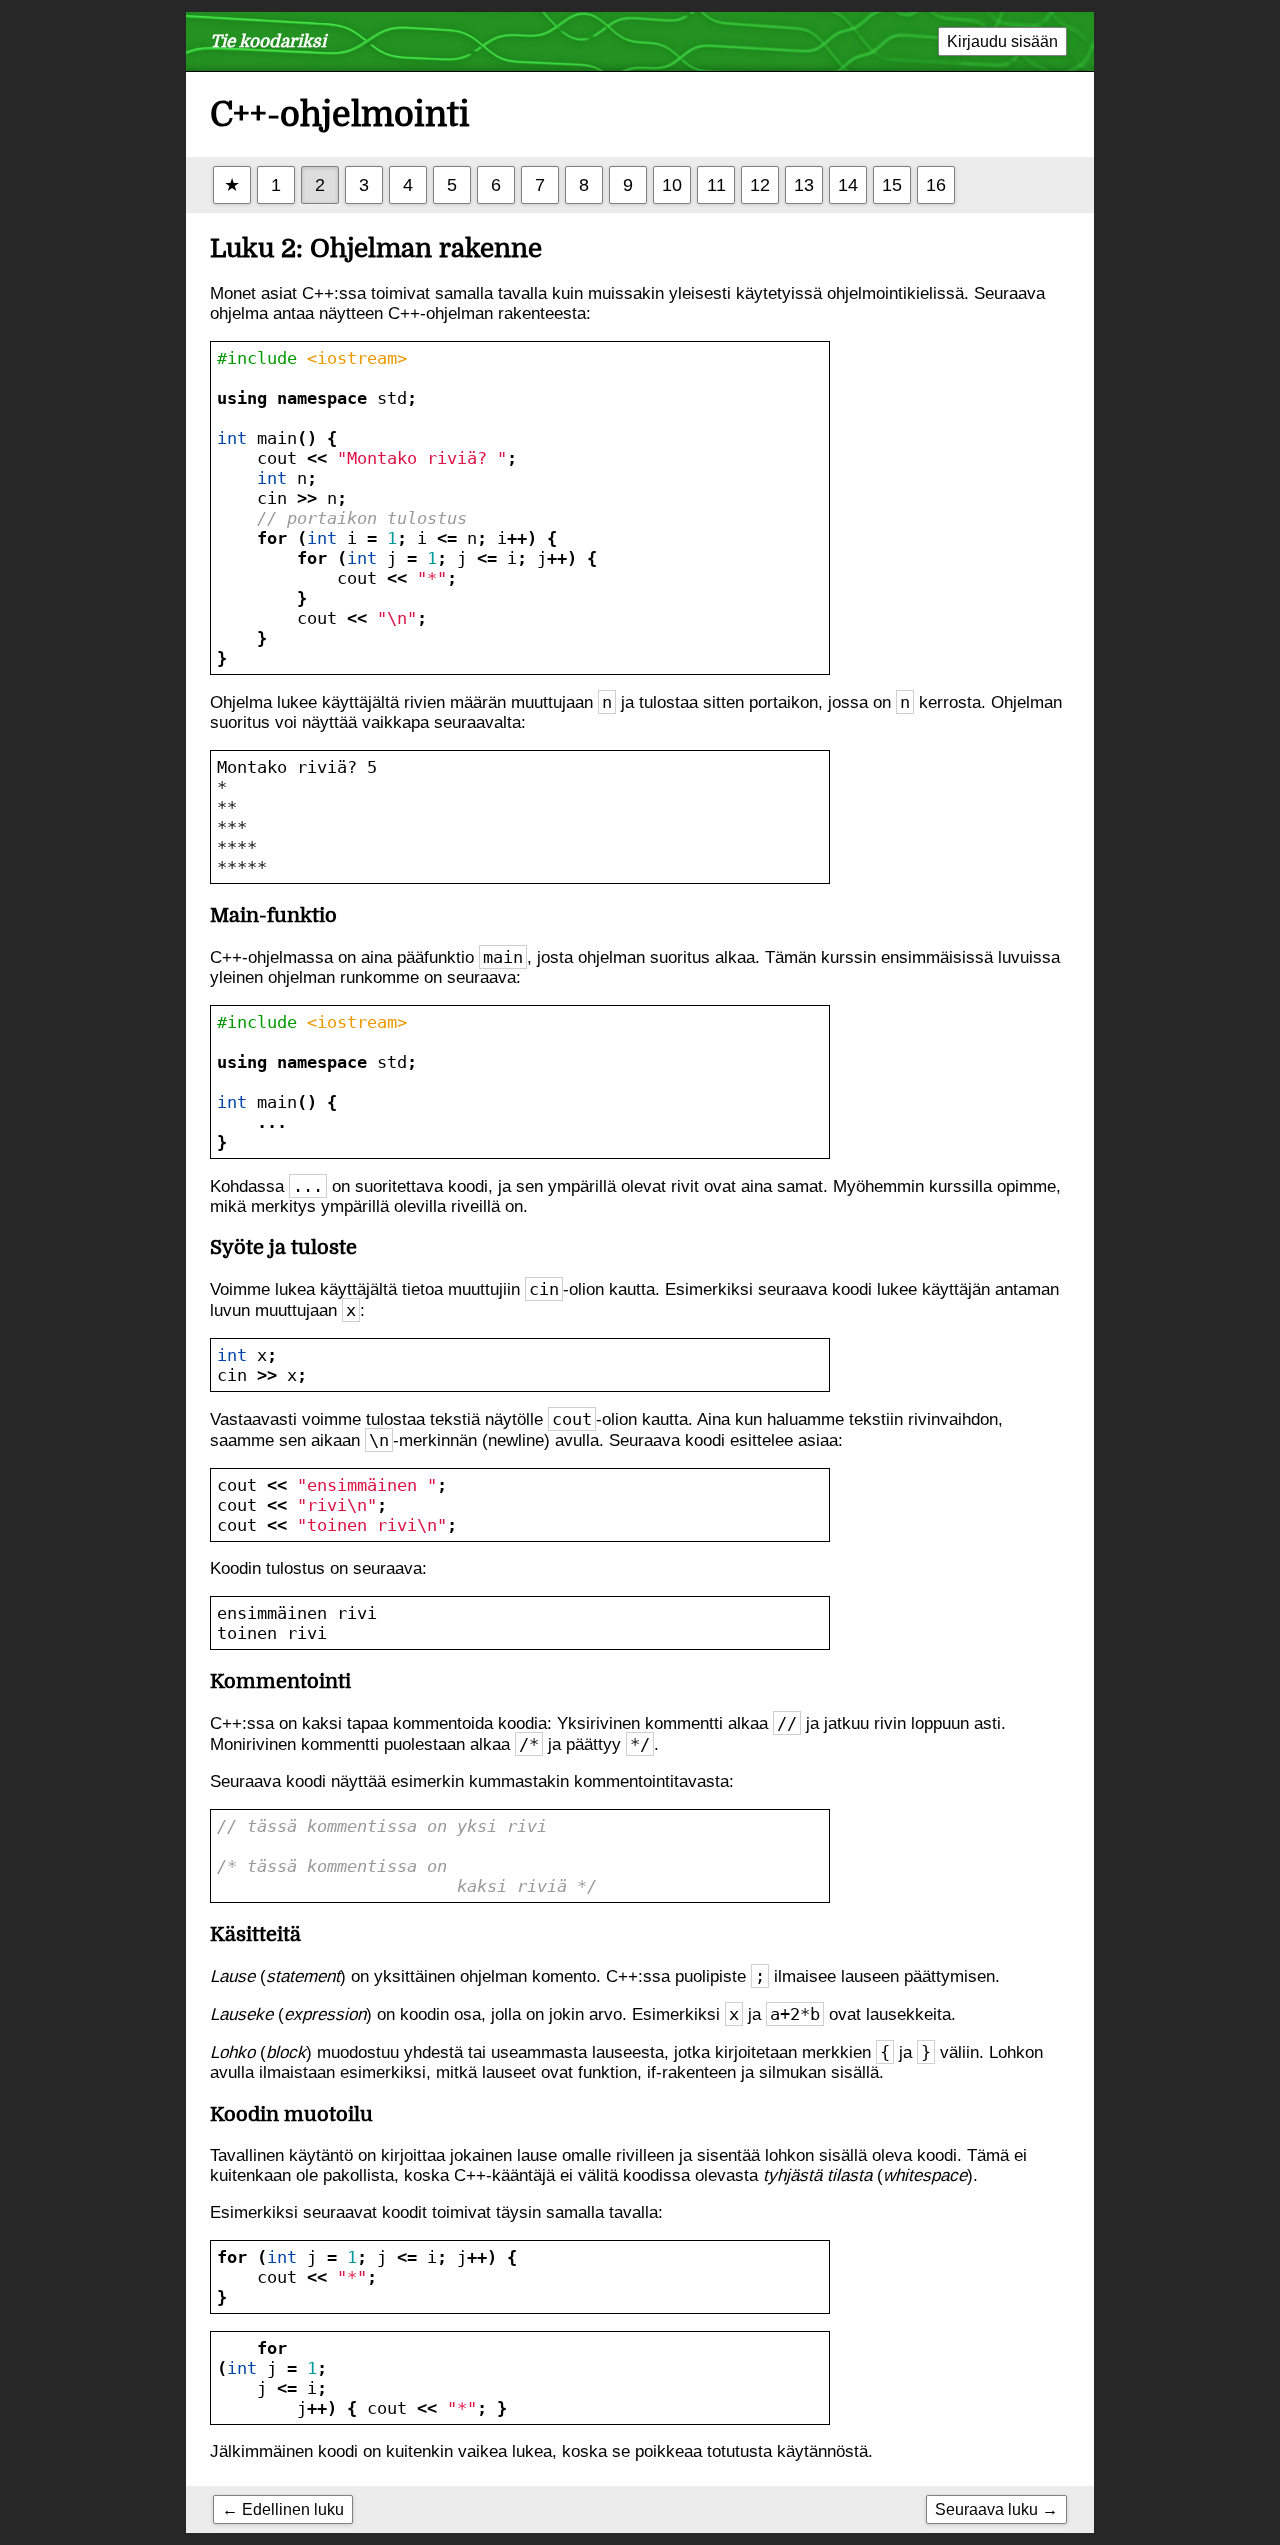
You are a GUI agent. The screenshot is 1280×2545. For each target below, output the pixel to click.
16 (936, 184)
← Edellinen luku (283, 2509)
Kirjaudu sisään (1002, 41)
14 (848, 184)
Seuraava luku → (996, 2509)
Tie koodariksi (268, 41)
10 (672, 184)
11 (716, 184)
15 (892, 184)
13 (804, 184)
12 (760, 184)
